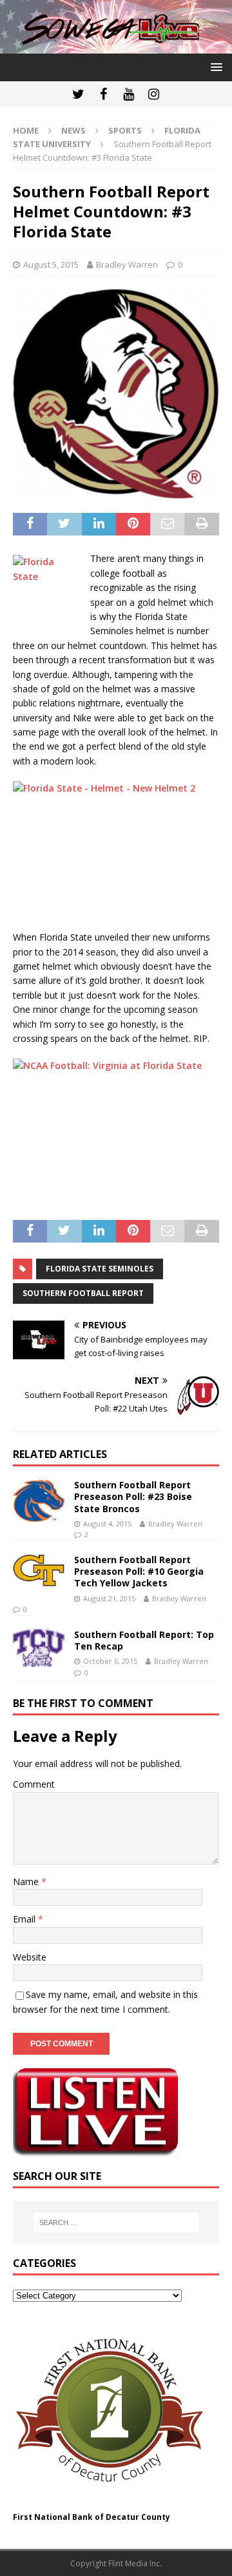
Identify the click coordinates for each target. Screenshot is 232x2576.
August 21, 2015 (109, 1598)
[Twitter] (78, 94)
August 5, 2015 (51, 265)
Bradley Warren (127, 265)
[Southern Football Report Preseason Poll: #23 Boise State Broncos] (39, 1501)
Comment (34, 1784)
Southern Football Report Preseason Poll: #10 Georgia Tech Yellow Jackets (139, 1571)
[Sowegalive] (116, 46)
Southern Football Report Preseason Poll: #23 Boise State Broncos (133, 1496)
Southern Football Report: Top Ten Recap (144, 1640)
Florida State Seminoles (100, 1269)
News (73, 130)
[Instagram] (154, 94)
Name (27, 1882)
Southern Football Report (83, 1293)
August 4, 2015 (107, 1523)
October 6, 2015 (110, 1661)
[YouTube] (129, 94)
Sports (125, 130)
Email (25, 1919)
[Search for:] (116, 2222)
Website (30, 1957)
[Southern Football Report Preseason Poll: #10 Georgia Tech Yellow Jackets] (39, 1571)
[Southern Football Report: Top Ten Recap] (39, 1648)
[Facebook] (103, 94)
